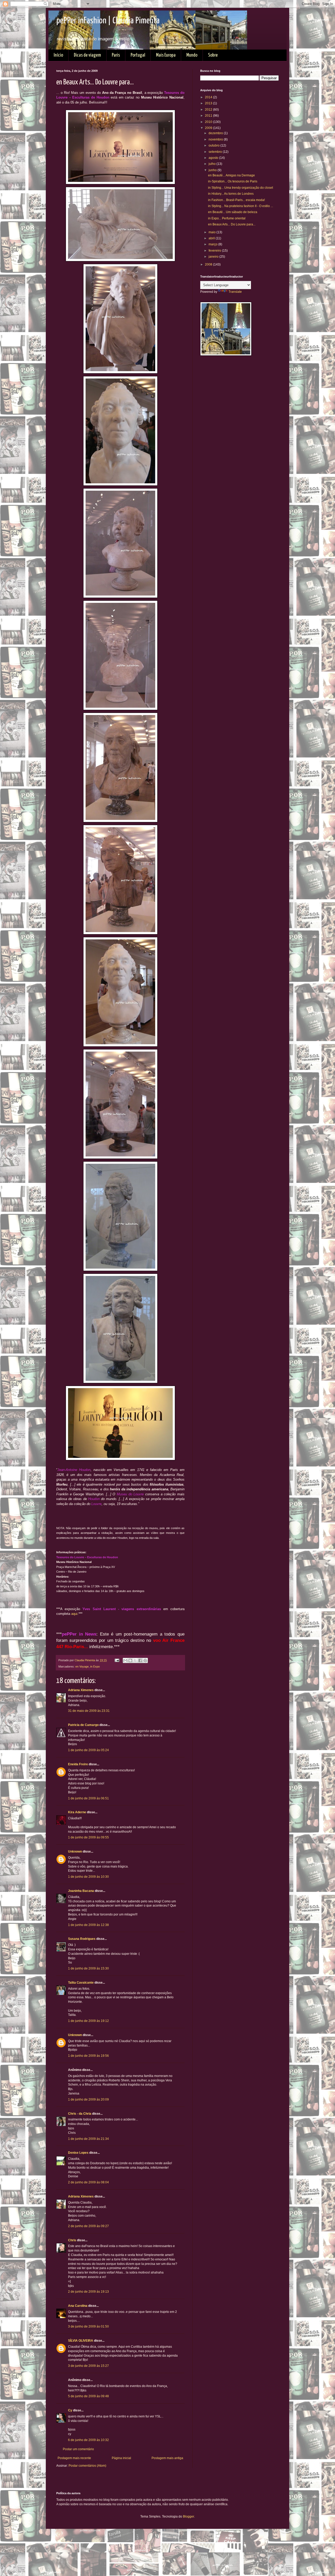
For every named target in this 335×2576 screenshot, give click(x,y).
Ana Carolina (78, 2306)
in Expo (95, 1666)
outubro (214, 145)
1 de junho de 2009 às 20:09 (88, 2099)
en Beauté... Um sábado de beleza (233, 212)
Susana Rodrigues (82, 1939)
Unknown (75, 1852)
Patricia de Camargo (83, 1725)
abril (212, 238)
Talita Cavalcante (81, 1983)
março (213, 244)
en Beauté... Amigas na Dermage (231, 175)
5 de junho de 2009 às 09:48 (88, 2396)
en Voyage (82, 1666)
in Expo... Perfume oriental (227, 218)
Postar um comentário (78, 2449)
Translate (235, 292)
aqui (74, 1614)
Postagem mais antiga (167, 2458)
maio (213, 232)
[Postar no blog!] (130, 1660)
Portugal (138, 55)
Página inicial (121, 2458)
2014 (209, 97)
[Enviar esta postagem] (117, 1660)
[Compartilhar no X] (135, 1660)
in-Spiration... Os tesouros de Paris (233, 181)
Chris (72, 2240)
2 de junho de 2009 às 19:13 (88, 2292)
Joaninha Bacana (81, 1891)
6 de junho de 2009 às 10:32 (88, 2440)
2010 (209, 122)
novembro (216, 139)
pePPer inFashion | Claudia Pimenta (108, 21)
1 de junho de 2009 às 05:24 (88, 1750)
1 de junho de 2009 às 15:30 (88, 1968)
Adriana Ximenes (81, 1690)
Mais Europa (166, 55)
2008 (209, 264)
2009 (209, 128)
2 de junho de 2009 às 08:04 (88, 2182)
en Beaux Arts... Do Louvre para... (232, 224)
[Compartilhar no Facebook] (140, 1660)
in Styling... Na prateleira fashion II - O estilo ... (241, 206)
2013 (209, 103)
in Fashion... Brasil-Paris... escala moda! (236, 200)
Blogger (188, 2517)
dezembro (216, 133)
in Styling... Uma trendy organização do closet (241, 188)
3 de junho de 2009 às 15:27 (88, 2366)
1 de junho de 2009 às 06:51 (88, 1798)
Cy (70, 2410)
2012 (209, 110)
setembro (216, 152)
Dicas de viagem (87, 55)
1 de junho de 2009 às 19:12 (88, 2021)
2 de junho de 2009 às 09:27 (88, 2226)
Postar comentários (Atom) (87, 2466)
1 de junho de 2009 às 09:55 (88, 1837)
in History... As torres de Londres (231, 194)
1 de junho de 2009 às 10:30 (88, 1877)
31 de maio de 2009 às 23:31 (89, 1711)
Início (58, 55)
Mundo (192, 55)
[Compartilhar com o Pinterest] (145, 1660)
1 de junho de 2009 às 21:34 (88, 2139)
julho (213, 164)
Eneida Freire (78, 1764)
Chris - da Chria (80, 2114)
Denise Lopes (78, 2153)
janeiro (214, 257)
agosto (214, 158)
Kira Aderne (77, 1812)
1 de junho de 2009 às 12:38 (88, 1925)
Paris (116, 55)
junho (213, 170)
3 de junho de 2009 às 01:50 (88, 2326)
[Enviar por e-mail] (125, 1660)
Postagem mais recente (74, 2458)
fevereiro (215, 251)
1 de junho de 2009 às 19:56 (88, 2056)
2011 (209, 116)
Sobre (213, 55)
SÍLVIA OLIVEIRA (81, 2341)
